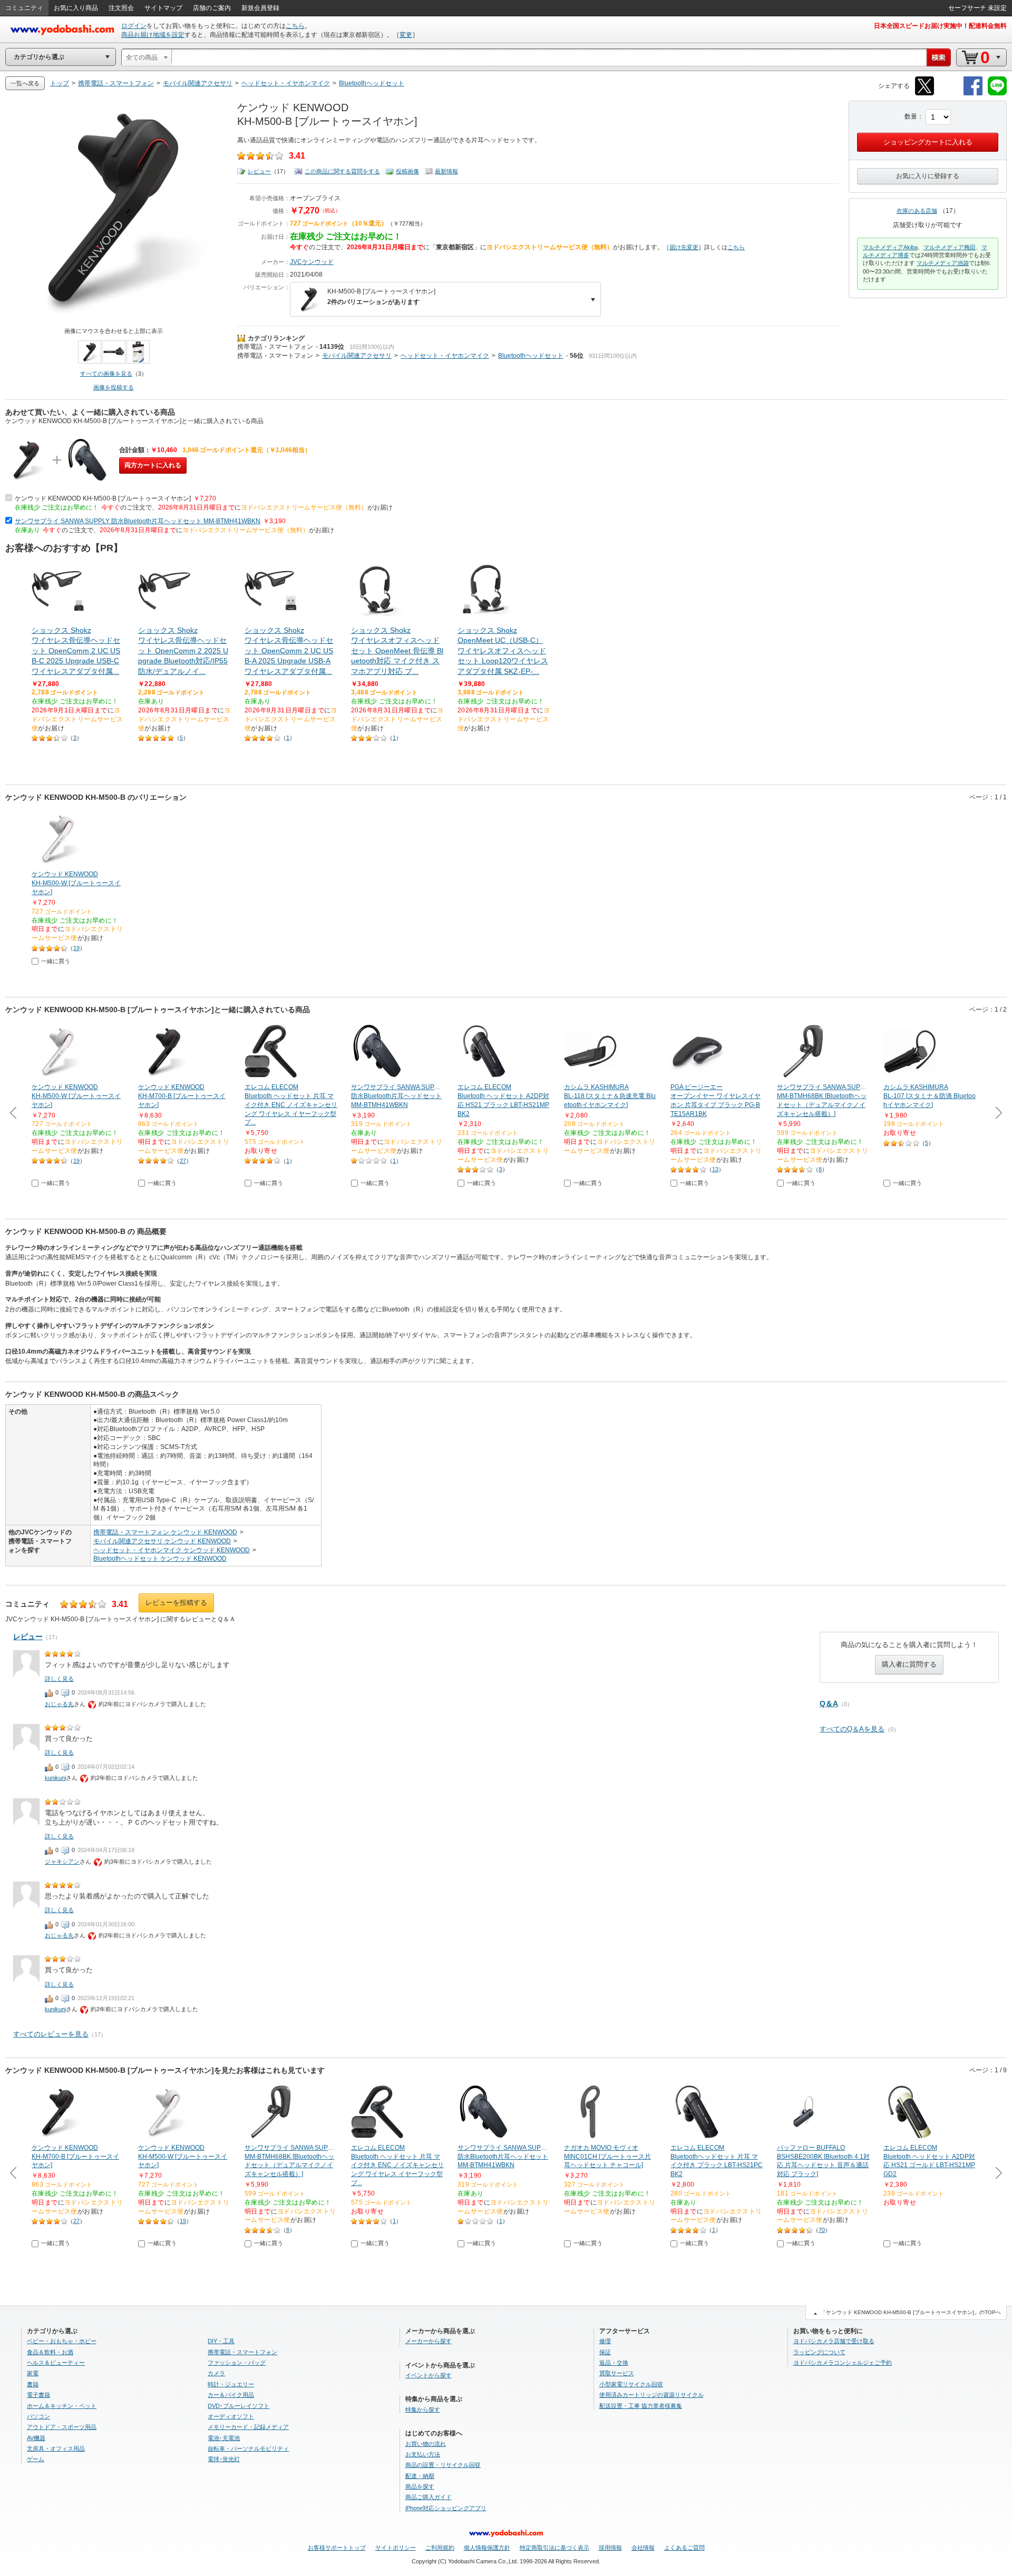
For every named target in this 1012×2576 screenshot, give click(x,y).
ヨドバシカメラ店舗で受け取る (834, 2341)
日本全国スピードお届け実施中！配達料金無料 (940, 26)
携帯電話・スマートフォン (275, 347)
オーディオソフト (231, 2416)
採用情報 (610, 2548)
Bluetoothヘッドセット (531, 356)
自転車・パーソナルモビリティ (248, 2448)
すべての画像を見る (106, 374)
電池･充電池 (224, 2438)
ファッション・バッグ (237, 2363)
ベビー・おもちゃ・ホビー (62, 2341)
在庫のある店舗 (917, 211)
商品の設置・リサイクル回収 (443, 2465)
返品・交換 (614, 2363)
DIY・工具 (221, 2341)
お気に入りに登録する (928, 176)
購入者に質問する (909, 1664)
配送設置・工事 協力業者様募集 (641, 2406)
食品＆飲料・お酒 (50, 2352)
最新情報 (446, 171)
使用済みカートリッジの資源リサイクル (651, 2395)
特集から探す (423, 2410)
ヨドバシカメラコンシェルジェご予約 (843, 2363)
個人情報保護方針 (487, 2548)
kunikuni (55, 1778)
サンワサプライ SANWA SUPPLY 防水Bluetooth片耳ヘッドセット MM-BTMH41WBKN (138, 521)
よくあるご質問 (684, 2548)
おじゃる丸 (59, 1704)
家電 (33, 2373)
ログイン (134, 26)
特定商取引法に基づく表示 (554, 2548)
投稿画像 (407, 171)
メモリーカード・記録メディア (248, 2427)
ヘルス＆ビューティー (56, 2363)
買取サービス (617, 2373)
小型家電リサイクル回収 (631, 2384)
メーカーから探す (429, 2341)
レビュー (259, 171)
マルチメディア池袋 (943, 263)
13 (715, 1169)
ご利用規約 (440, 2548)
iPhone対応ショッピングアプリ (446, 2508)
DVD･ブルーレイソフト (239, 2406)
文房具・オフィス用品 (56, 2448)
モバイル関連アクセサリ (357, 356)
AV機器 (36, 2438)
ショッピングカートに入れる (928, 142)
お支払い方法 (423, 2454)
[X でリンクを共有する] (925, 94)
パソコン (38, 2416)
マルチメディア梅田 (950, 247)
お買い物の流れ (426, 2444)
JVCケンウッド (312, 262)
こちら (295, 26)
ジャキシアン (62, 1862)
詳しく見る (59, 1679)
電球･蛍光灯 (224, 2459)
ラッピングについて (819, 2352)
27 (183, 1161)
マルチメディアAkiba (890, 247)
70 (822, 2230)
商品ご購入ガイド (429, 2497)
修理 (605, 2341)
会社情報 (643, 2548)
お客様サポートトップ (337, 2548)
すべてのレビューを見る (51, 2034)
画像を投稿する (114, 387)
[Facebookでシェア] (973, 94)
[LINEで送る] (997, 94)
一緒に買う (56, 961)
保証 (605, 2352)
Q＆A (829, 1703)
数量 (911, 116)
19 (76, 948)
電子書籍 (38, 2395)
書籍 (33, 2384)
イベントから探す (429, 2375)
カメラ (216, 2373)
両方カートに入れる (153, 465)
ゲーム (36, 2459)
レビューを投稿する (176, 1603)
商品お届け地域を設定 (153, 35)
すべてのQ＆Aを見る (852, 1729)
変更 (406, 35)
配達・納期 (420, 2476)
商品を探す (420, 2486)
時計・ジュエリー (231, 2384)
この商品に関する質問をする (342, 171)
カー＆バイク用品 (231, 2395)
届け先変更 (684, 247)
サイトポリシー (396, 2548)
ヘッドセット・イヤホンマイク (445, 356)
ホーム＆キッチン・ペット (62, 2406)
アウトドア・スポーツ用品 (62, 2427)
